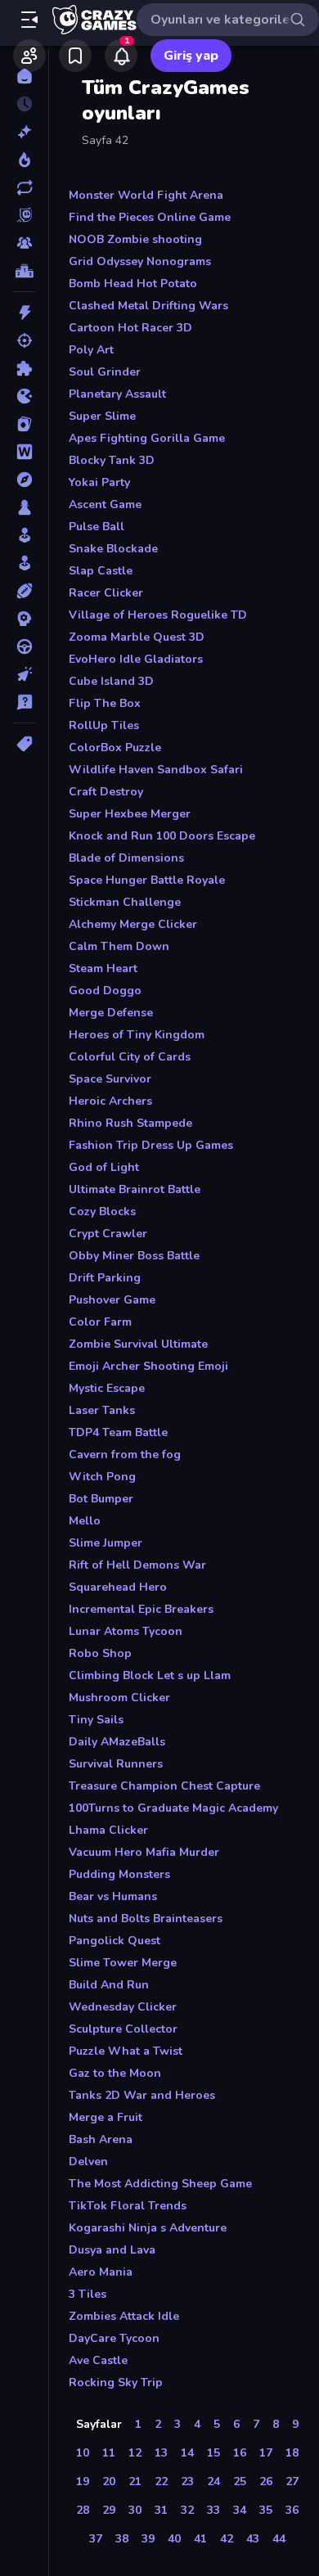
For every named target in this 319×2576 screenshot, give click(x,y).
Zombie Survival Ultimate (138, 1344)
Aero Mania (101, 2272)
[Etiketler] (24, 744)
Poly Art (91, 350)
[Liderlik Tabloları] (24, 271)
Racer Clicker (106, 593)
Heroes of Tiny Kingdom (137, 1035)
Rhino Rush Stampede (130, 1123)
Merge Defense (111, 1013)
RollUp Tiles (104, 725)
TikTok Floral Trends (128, 2206)
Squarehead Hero (118, 1587)
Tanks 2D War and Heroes (142, 2095)
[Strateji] (24, 619)
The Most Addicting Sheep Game (160, 2184)
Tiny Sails (96, 1720)
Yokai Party (99, 482)
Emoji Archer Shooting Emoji (148, 1366)
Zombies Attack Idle (124, 2316)
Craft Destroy (106, 792)
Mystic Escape (107, 1388)
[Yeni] (24, 132)
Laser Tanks (102, 1410)
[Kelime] (24, 452)
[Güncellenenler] (24, 187)
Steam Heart (103, 968)
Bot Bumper (101, 1499)
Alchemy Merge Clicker (133, 924)
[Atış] (24, 340)
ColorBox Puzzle (115, 748)
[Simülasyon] (24, 563)
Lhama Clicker (108, 1830)
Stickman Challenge (125, 902)
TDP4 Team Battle (118, 1432)
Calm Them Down (119, 946)
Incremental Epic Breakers (141, 1609)
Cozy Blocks (102, 1211)
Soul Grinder (105, 372)
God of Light (104, 1167)
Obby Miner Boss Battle (134, 1256)
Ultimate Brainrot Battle (135, 1189)
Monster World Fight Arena (146, 195)
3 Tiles (88, 2294)
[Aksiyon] (24, 313)
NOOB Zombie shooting (135, 239)
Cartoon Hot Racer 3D (130, 328)
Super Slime (102, 416)
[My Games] (75, 56)
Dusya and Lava (112, 2250)
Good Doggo (105, 991)
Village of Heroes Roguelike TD (158, 615)
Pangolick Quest (115, 1941)
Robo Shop (100, 1653)
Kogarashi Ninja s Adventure (148, 2228)
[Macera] (24, 480)
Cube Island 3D (111, 681)
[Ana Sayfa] (24, 76)
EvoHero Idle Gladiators (136, 659)
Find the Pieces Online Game (150, 217)
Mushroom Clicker (119, 1698)
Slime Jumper (106, 1543)
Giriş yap (191, 56)
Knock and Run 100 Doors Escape (162, 836)
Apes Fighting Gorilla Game (147, 438)
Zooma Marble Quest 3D (137, 637)
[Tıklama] (24, 674)
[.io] (24, 396)
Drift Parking (105, 1278)
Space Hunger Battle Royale (147, 880)
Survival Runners (116, 1764)
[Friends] (29, 56)
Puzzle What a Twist (126, 2051)
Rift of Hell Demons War (137, 1565)
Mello (85, 1521)
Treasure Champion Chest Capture (164, 1786)
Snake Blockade (113, 549)
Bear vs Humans (113, 1896)
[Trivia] (24, 702)
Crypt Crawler (108, 1234)
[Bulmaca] (24, 368)
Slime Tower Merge (123, 1963)
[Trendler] (24, 160)
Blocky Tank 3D (112, 460)
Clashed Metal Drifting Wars (148, 306)
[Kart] (24, 424)
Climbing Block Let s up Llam (150, 1675)
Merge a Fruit (106, 2117)
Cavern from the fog (125, 1455)
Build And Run (109, 1985)
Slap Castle (101, 571)
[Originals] (24, 215)
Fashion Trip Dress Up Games (151, 1145)
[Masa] (24, 507)
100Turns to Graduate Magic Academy (173, 1808)
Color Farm (100, 1322)
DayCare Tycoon (114, 2338)
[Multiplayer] (24, 243)
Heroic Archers (110, 1101)
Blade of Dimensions (126, 858)
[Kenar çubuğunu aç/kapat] (29, 20)
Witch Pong (102, 1477)
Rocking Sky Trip (116, 2382)
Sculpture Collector (123, 2029)
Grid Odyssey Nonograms (140, 261)
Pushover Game (112, 1300)
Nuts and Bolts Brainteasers (146, 1918)
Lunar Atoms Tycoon (126, 1631)
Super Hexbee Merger (130, 814)
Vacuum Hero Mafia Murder (144, 1852)
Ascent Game (105, 504)
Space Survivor (110, 1079)
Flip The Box (105, 703)
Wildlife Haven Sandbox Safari (156, 770)
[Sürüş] (24, 646)
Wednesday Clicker (123, 2007)
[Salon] (24, 535)
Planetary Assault (117, 394)
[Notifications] (121, 56)
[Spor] (24, 591)
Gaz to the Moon (115, 2073)
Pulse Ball (97, 527)
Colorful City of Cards (130, 1057)
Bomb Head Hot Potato (133, 284)
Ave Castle (98, 2360)
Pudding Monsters (119, 1874)
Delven (88, 2162)
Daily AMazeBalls (117, 1742)
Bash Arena (101, 2139)
